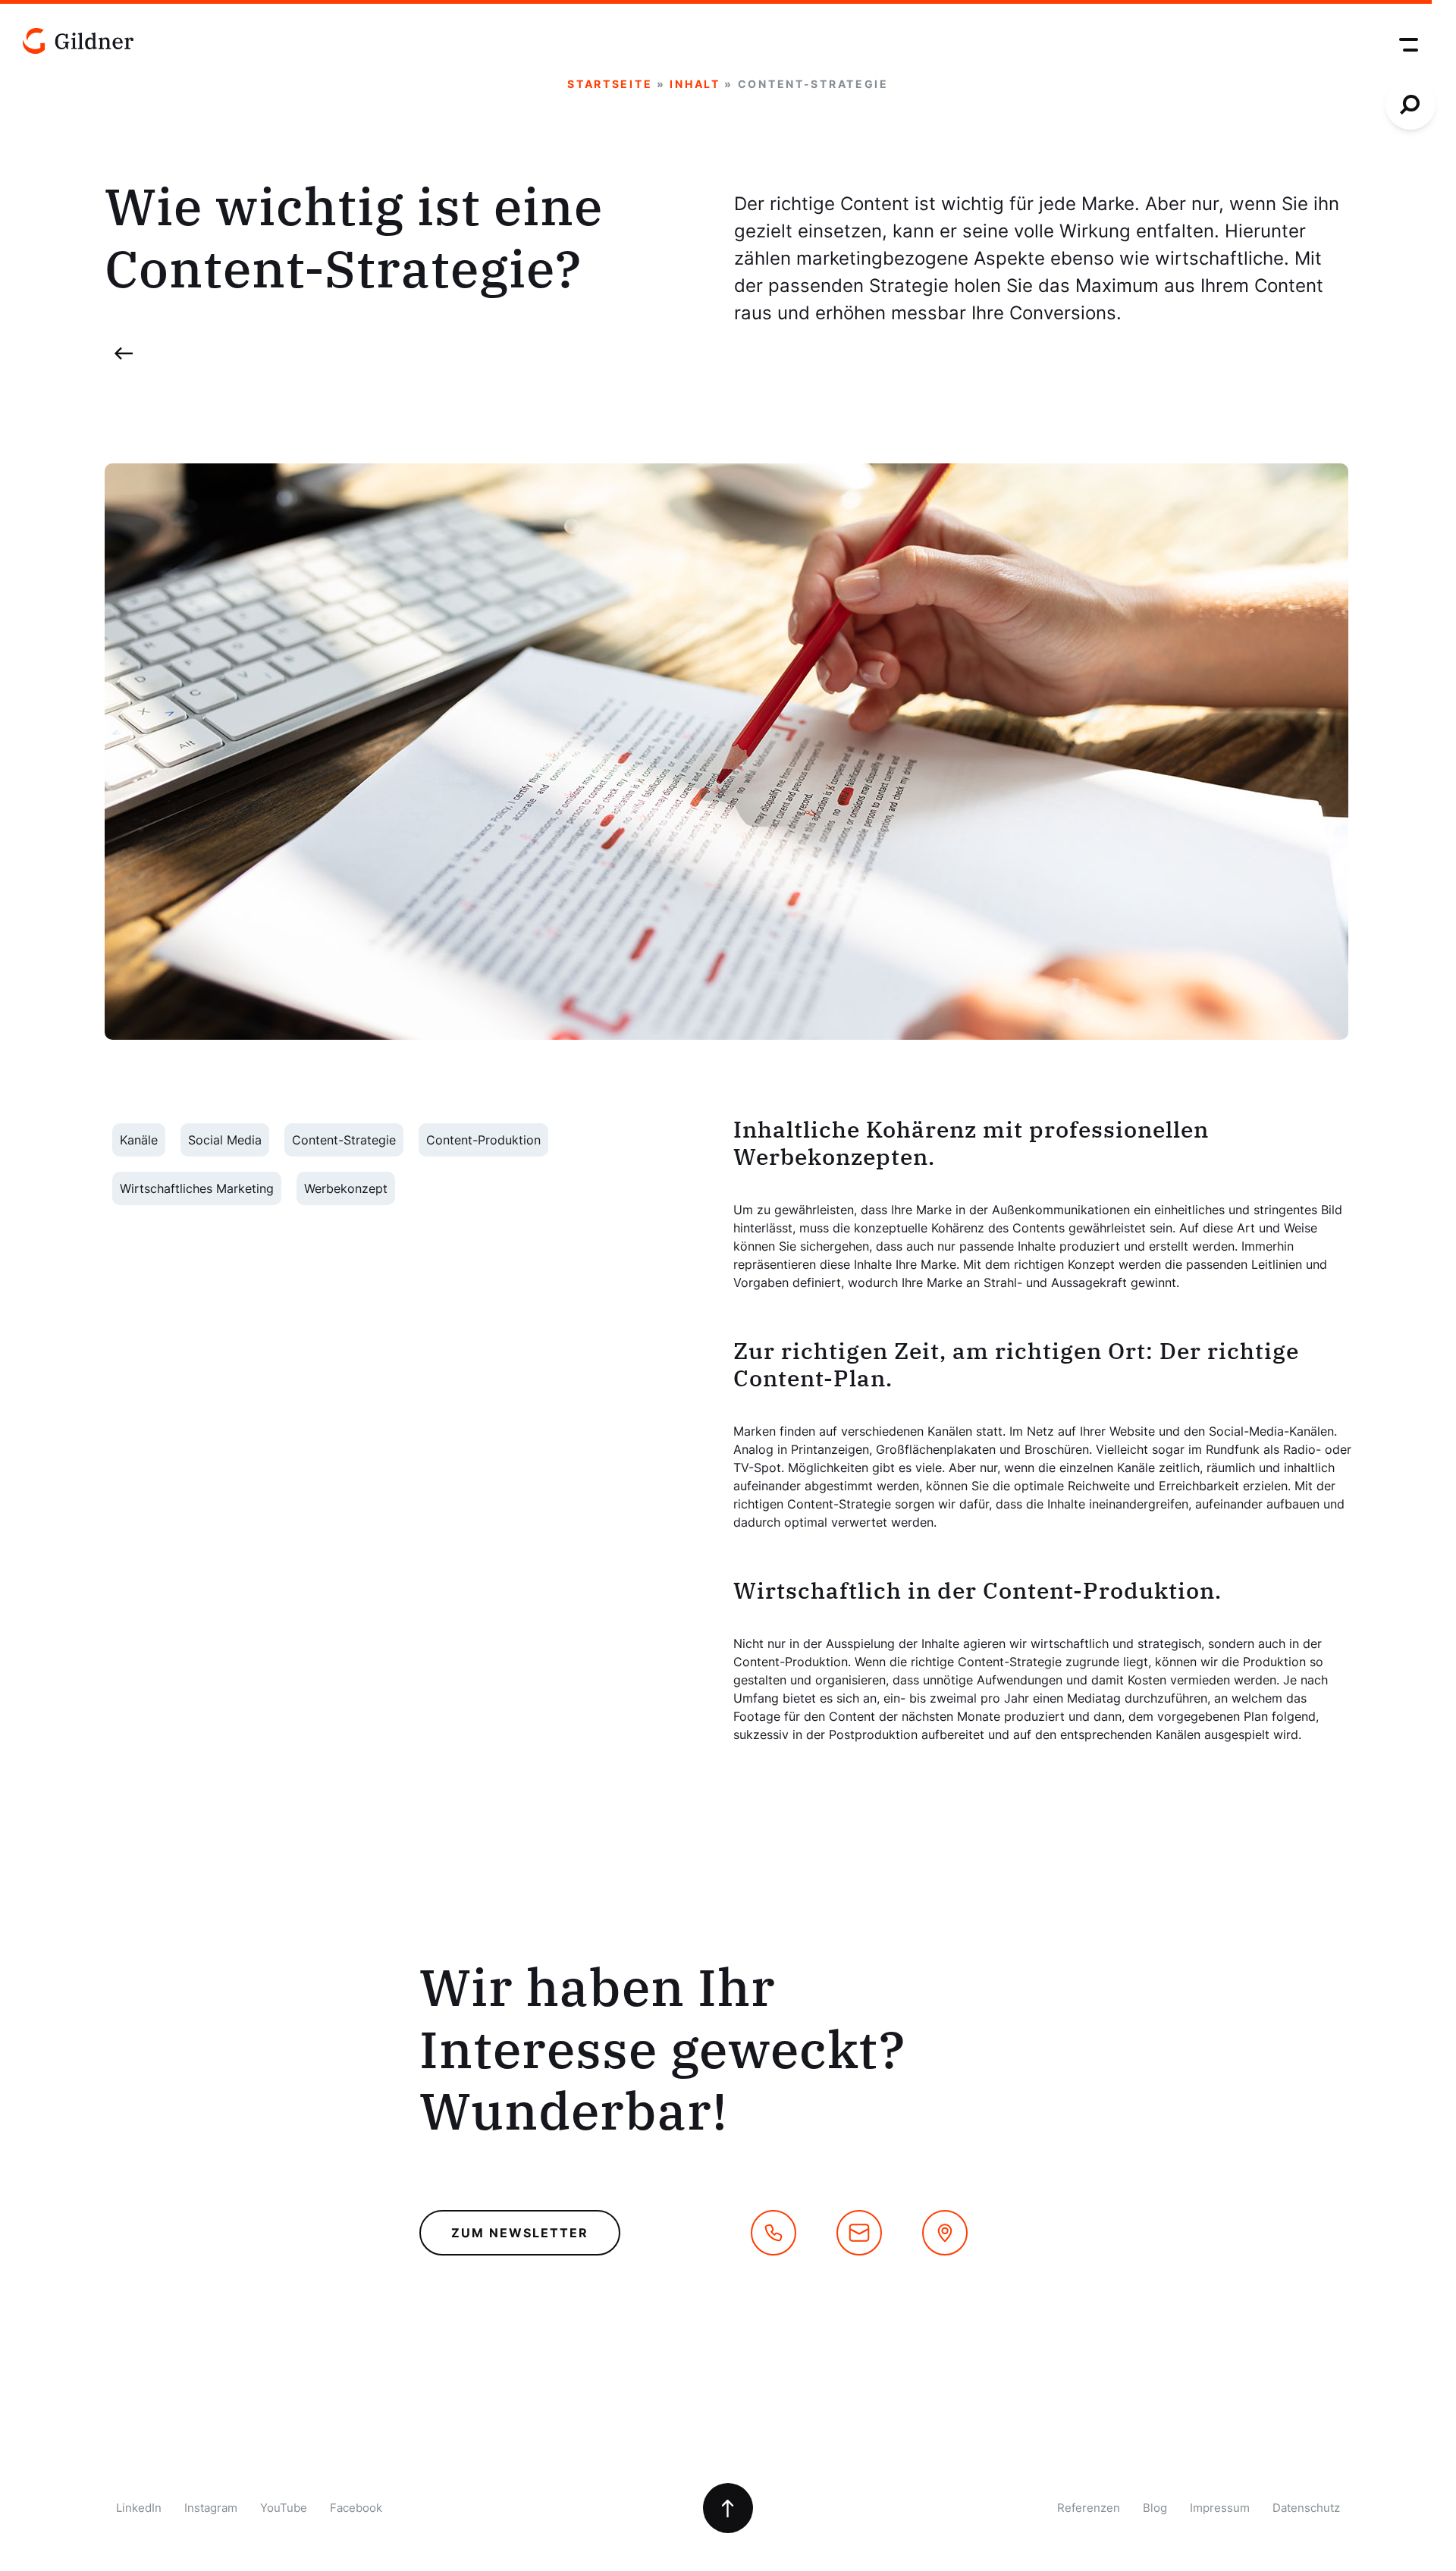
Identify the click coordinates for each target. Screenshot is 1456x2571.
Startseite (610, 84)
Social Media (225, 1140)
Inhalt (695, 84)
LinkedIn (139, 2508)
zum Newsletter (520, 2233)
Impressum (1220, 2508)
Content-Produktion (483, 1140)
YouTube (284, 2508)
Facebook (356, 2508)
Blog (1155, 2508)
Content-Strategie (344, 1140)
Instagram (211, 2508)
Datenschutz (1306, 2508)
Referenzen (1089, 2508)
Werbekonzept (346, 1188)
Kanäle (139, 1140)
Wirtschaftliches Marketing (197, 1188)
